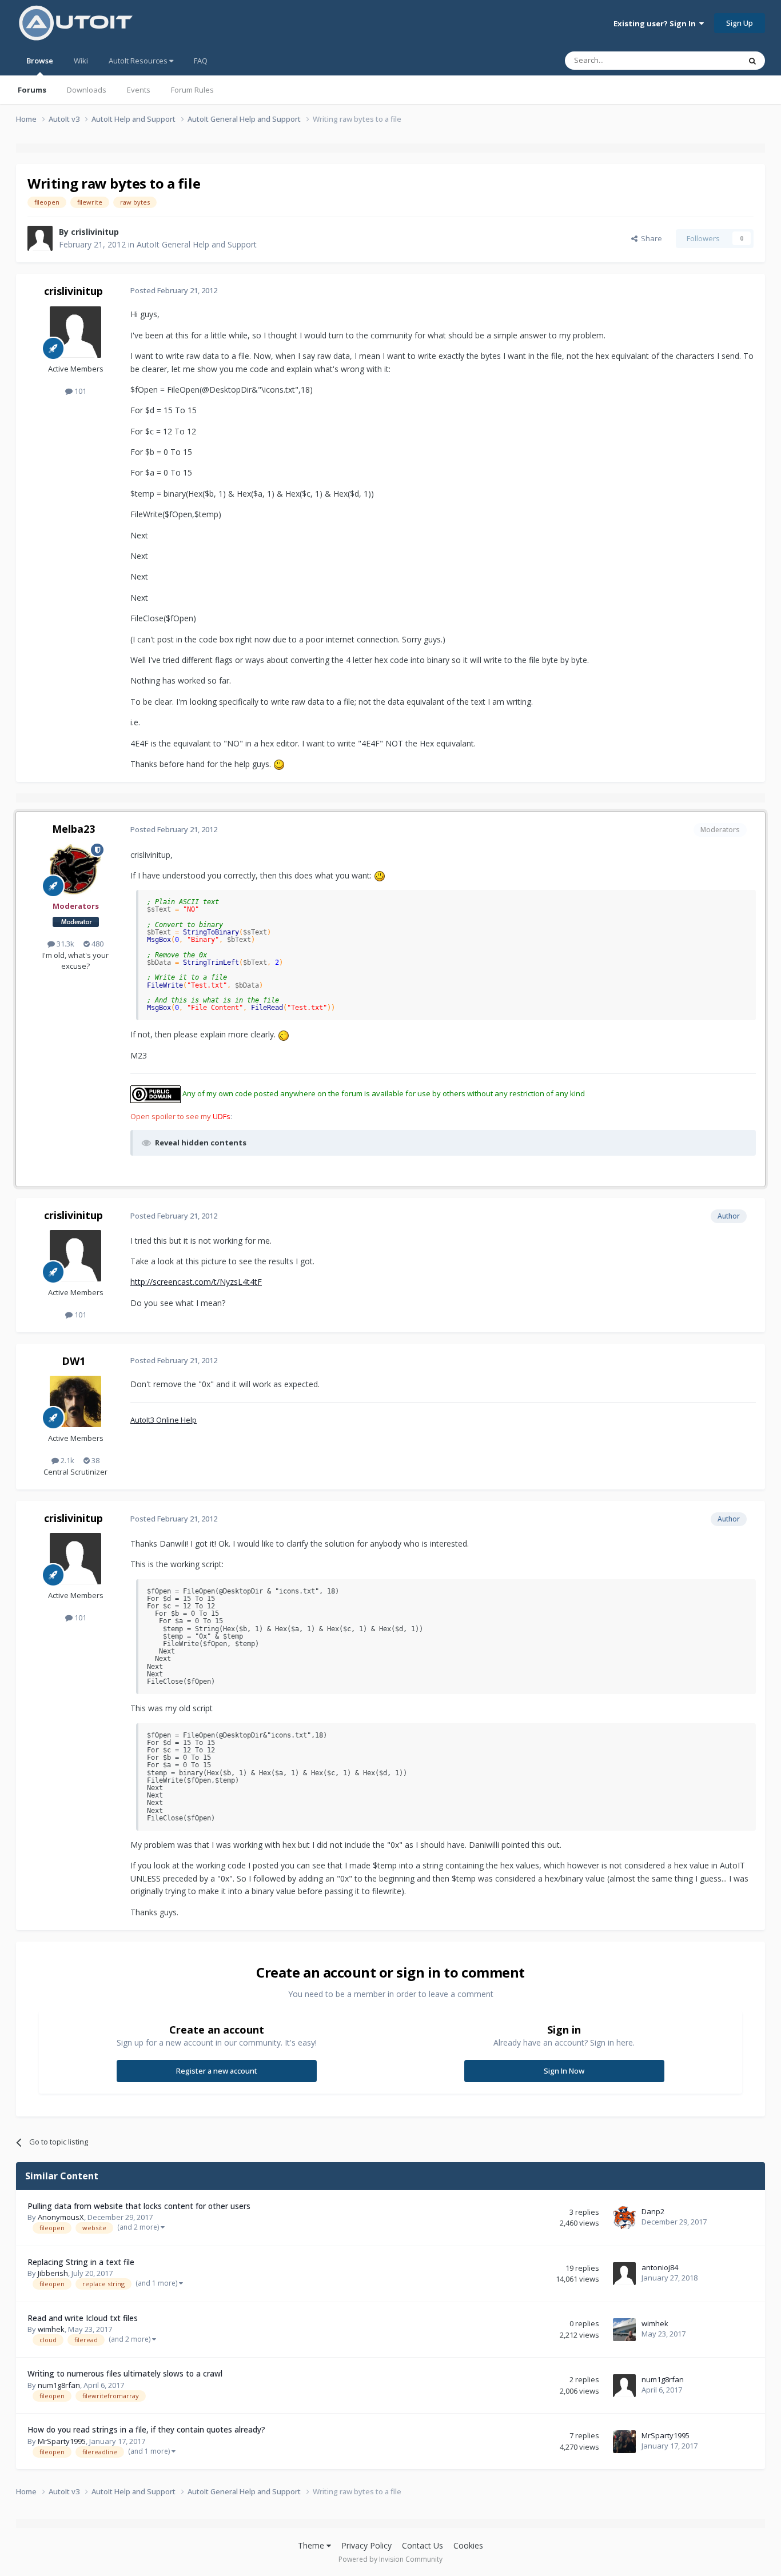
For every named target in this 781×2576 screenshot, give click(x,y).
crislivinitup (95, 232)
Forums (32, 90)
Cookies (468, 2545)
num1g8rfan (59, 2385)
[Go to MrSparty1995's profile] (624, 2442)
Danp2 (653, 2211)
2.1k (67, 1460)
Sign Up (740, 23)
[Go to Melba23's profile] (75, 869)
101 (79, 391)
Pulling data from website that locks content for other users (139, 2206)
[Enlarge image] (279, 764)
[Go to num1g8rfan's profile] (624, 2386)
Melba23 (73, 829)
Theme (312, 2545)
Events (139, 90)
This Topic (708, 60)
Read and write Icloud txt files (83, 2318)
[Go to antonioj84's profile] (624, 2274)
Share (650, 238)
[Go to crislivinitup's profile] (40, 238)
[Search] (752, 61)
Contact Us (423, 2545)
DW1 (73, 1361)
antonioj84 (660, 2267)
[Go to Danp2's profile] (624, 2218)
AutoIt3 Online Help (164, 1420)
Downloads (87, 90)
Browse (40, 61)
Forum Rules (192, 90)
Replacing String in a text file (81, 2262)
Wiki (81, 61)
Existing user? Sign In (656, 23)
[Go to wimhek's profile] (624, 2330)
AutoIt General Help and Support (197, 244)
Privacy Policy (366, 2545)
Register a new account (217, 2071)
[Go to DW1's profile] (75, 1401)
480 (97, 944)
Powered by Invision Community (390, 2559)
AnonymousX (61, 2217)
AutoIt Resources (139, 61)
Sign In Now (564, 2071)
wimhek (51, 2329)
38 (95, 1460)
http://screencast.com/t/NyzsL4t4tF (196, 1282)
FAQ (201, 61)
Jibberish (53, 2273)
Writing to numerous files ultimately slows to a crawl (125, 2373)
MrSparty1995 (62, 2441)
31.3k (65, 944)
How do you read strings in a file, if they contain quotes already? (146, 2429)
